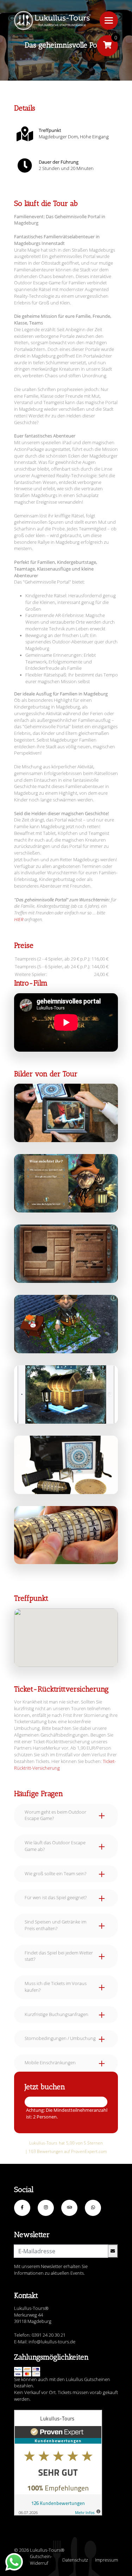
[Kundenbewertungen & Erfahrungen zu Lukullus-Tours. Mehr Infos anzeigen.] (58, 2463)
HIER (19, 919)
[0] (107, 46)
